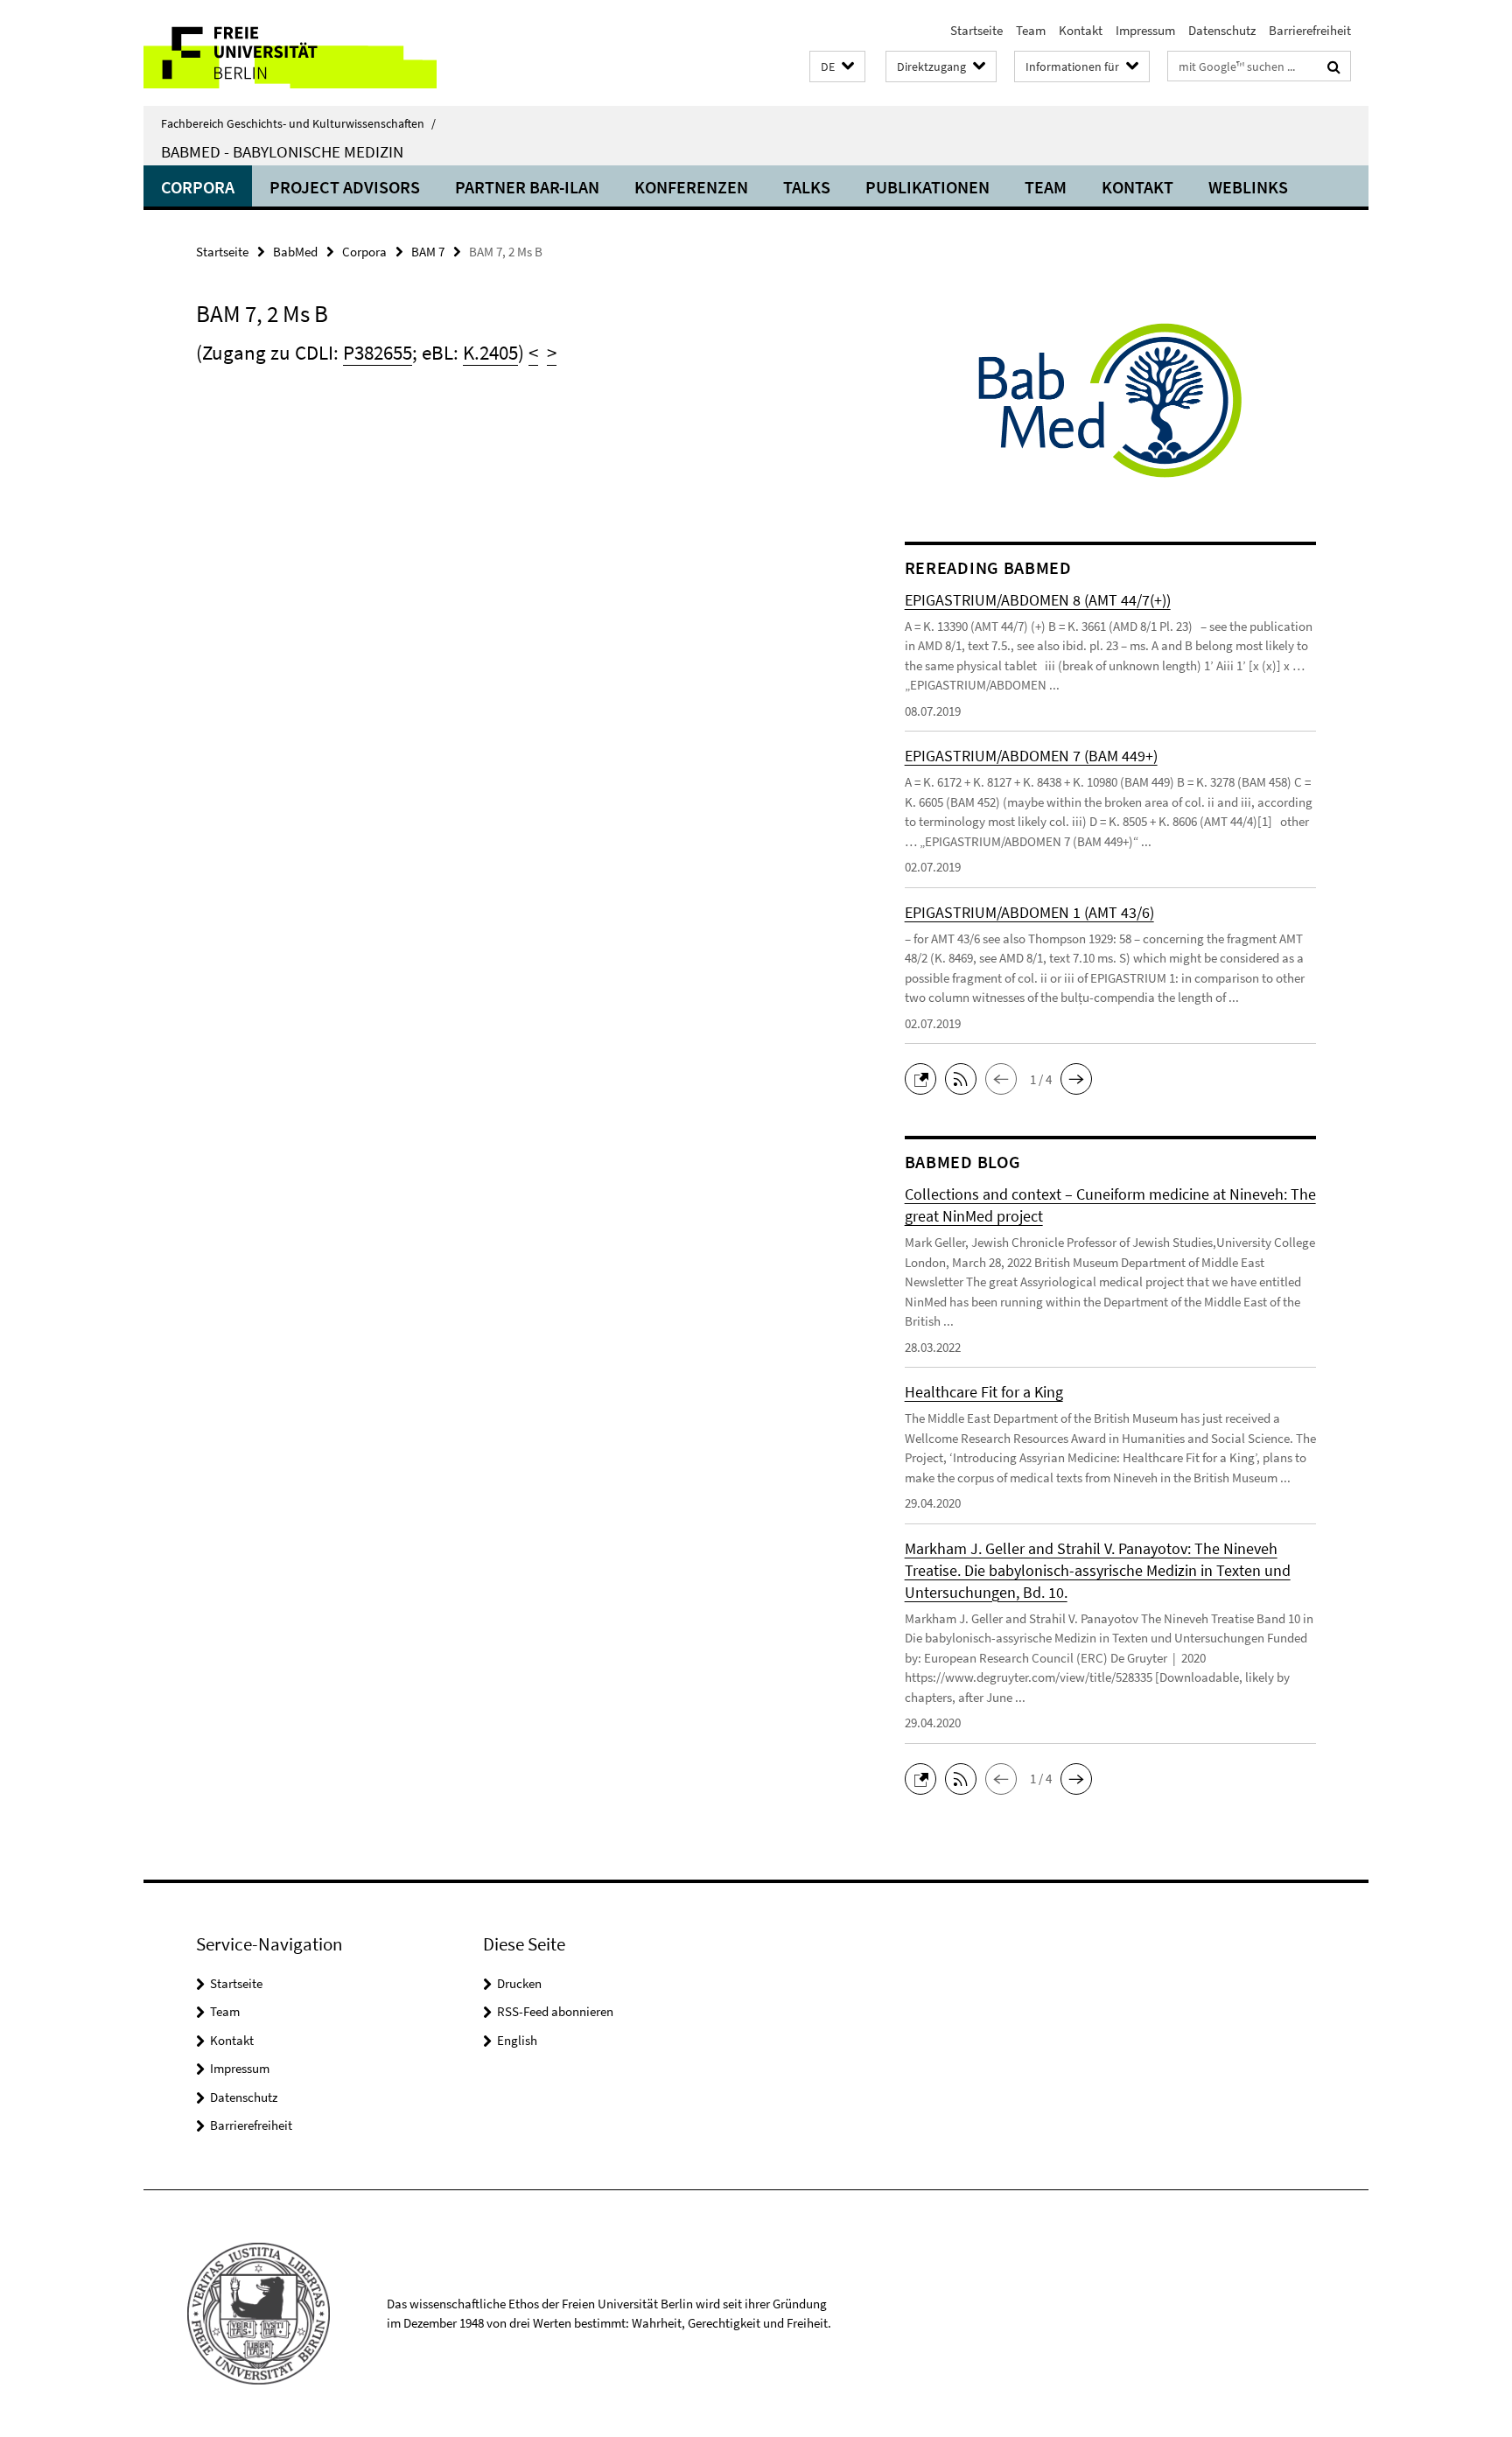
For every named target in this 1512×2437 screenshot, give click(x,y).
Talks (807, 187)
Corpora (198, 187)
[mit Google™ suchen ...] (1334, 67)
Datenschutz (1222, 30)
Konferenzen (691, 187)
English (517, 2040)
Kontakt (1081, 30)
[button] (837, 67)
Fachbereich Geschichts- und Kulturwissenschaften (298, 123)
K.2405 (490, 352)
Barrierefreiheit (1310, 30)
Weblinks (1248, 187)
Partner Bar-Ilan (527, 187)
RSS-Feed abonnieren (555, 2011)
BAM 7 (428, 252)
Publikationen (927, 187)
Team (1031, 30)
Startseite (976, 30)
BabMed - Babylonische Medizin (282, 151)
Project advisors (345, 187)
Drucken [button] (519, 1983)
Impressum (1145, 30)
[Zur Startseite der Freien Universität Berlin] (290, 53)
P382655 (378, 352)
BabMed (295, 252)
